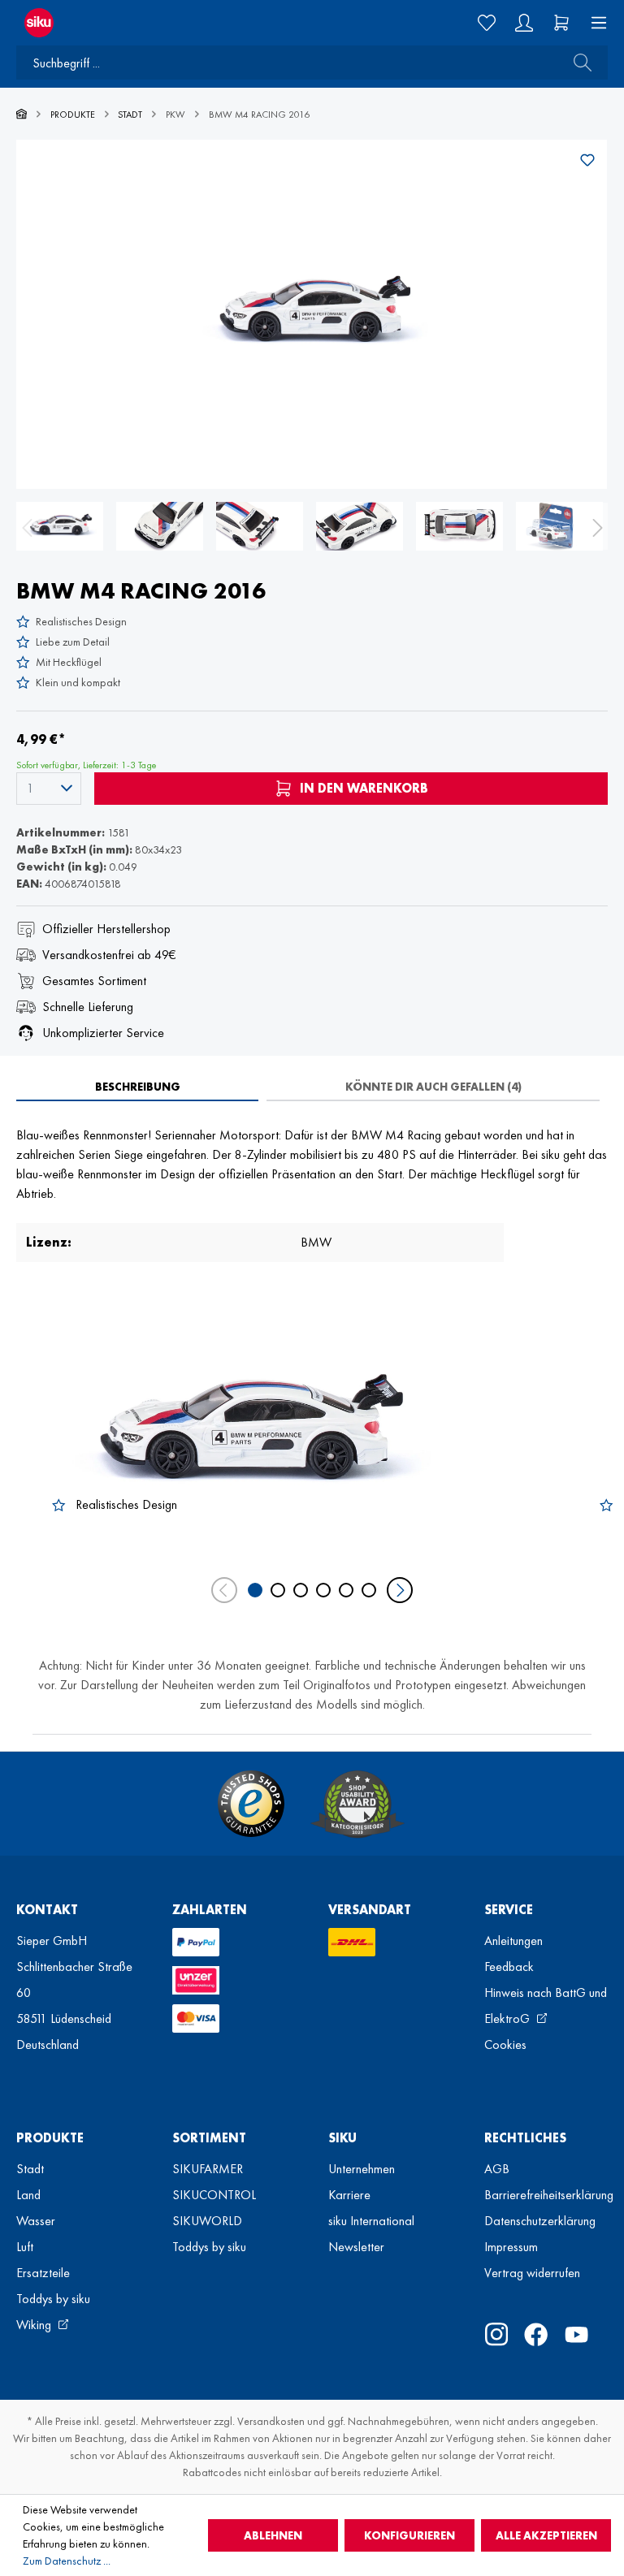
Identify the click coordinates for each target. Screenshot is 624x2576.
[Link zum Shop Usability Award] (357, 1804)
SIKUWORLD (207, 2221)
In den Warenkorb (362, 788)
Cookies (505, 2044)
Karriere (349, 2195)
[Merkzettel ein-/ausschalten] (587, 160)
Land (28, 2195)
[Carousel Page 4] (323, 1590)
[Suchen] (578, 63)
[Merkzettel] (487, 23)
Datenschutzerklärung (540, 2221)
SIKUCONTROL (214, 2195)
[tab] (137, 1087)
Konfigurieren (409, 2535)
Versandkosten (271, 2421)
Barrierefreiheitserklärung (549, 2195)
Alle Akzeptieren (546, 2535)
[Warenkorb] (561, 23)
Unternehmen (362, 2169)
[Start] (22, 115)
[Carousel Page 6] (369, 1590)
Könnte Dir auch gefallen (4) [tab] (433, 1087)
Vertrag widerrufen (532, 2273)
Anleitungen (513, 1941)
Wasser (36, 2221)
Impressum (511, 2247)
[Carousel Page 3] (301, 1590)
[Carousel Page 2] (278, 1590)
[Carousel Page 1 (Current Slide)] (255, 1590)
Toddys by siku (53, 2299)
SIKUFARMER (208, 2169)
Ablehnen (273, 2535)
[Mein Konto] (524, 23)
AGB (497, 2169)
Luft (25, 2247)
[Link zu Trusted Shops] (251, 1804)
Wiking (35, 2325)
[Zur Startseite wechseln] (156, 23)
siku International (371, 2221)
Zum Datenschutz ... (67, 2561)
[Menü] (594, 23)
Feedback (509, 1967)
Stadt (30, 2169)
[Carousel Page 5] (346, 1590)
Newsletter (356, 2247)
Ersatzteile (43, 2273)
